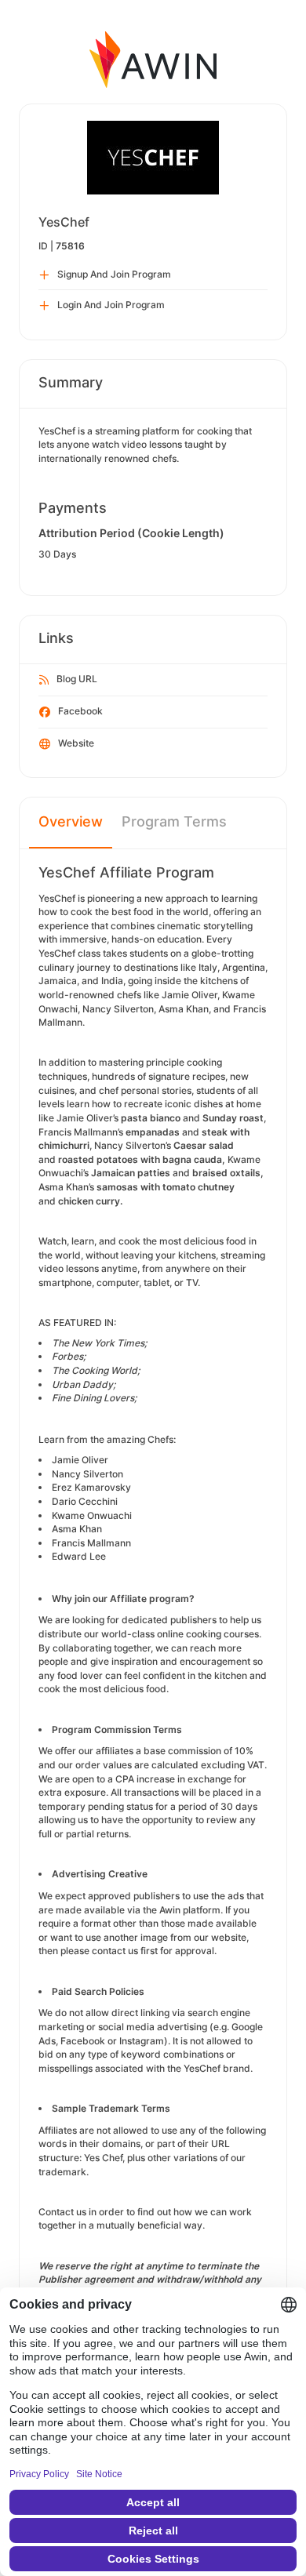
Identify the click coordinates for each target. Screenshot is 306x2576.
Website (76, 743)
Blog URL (77, 679)
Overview (71, 821)
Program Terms (174, 821)
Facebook (80, 711)
